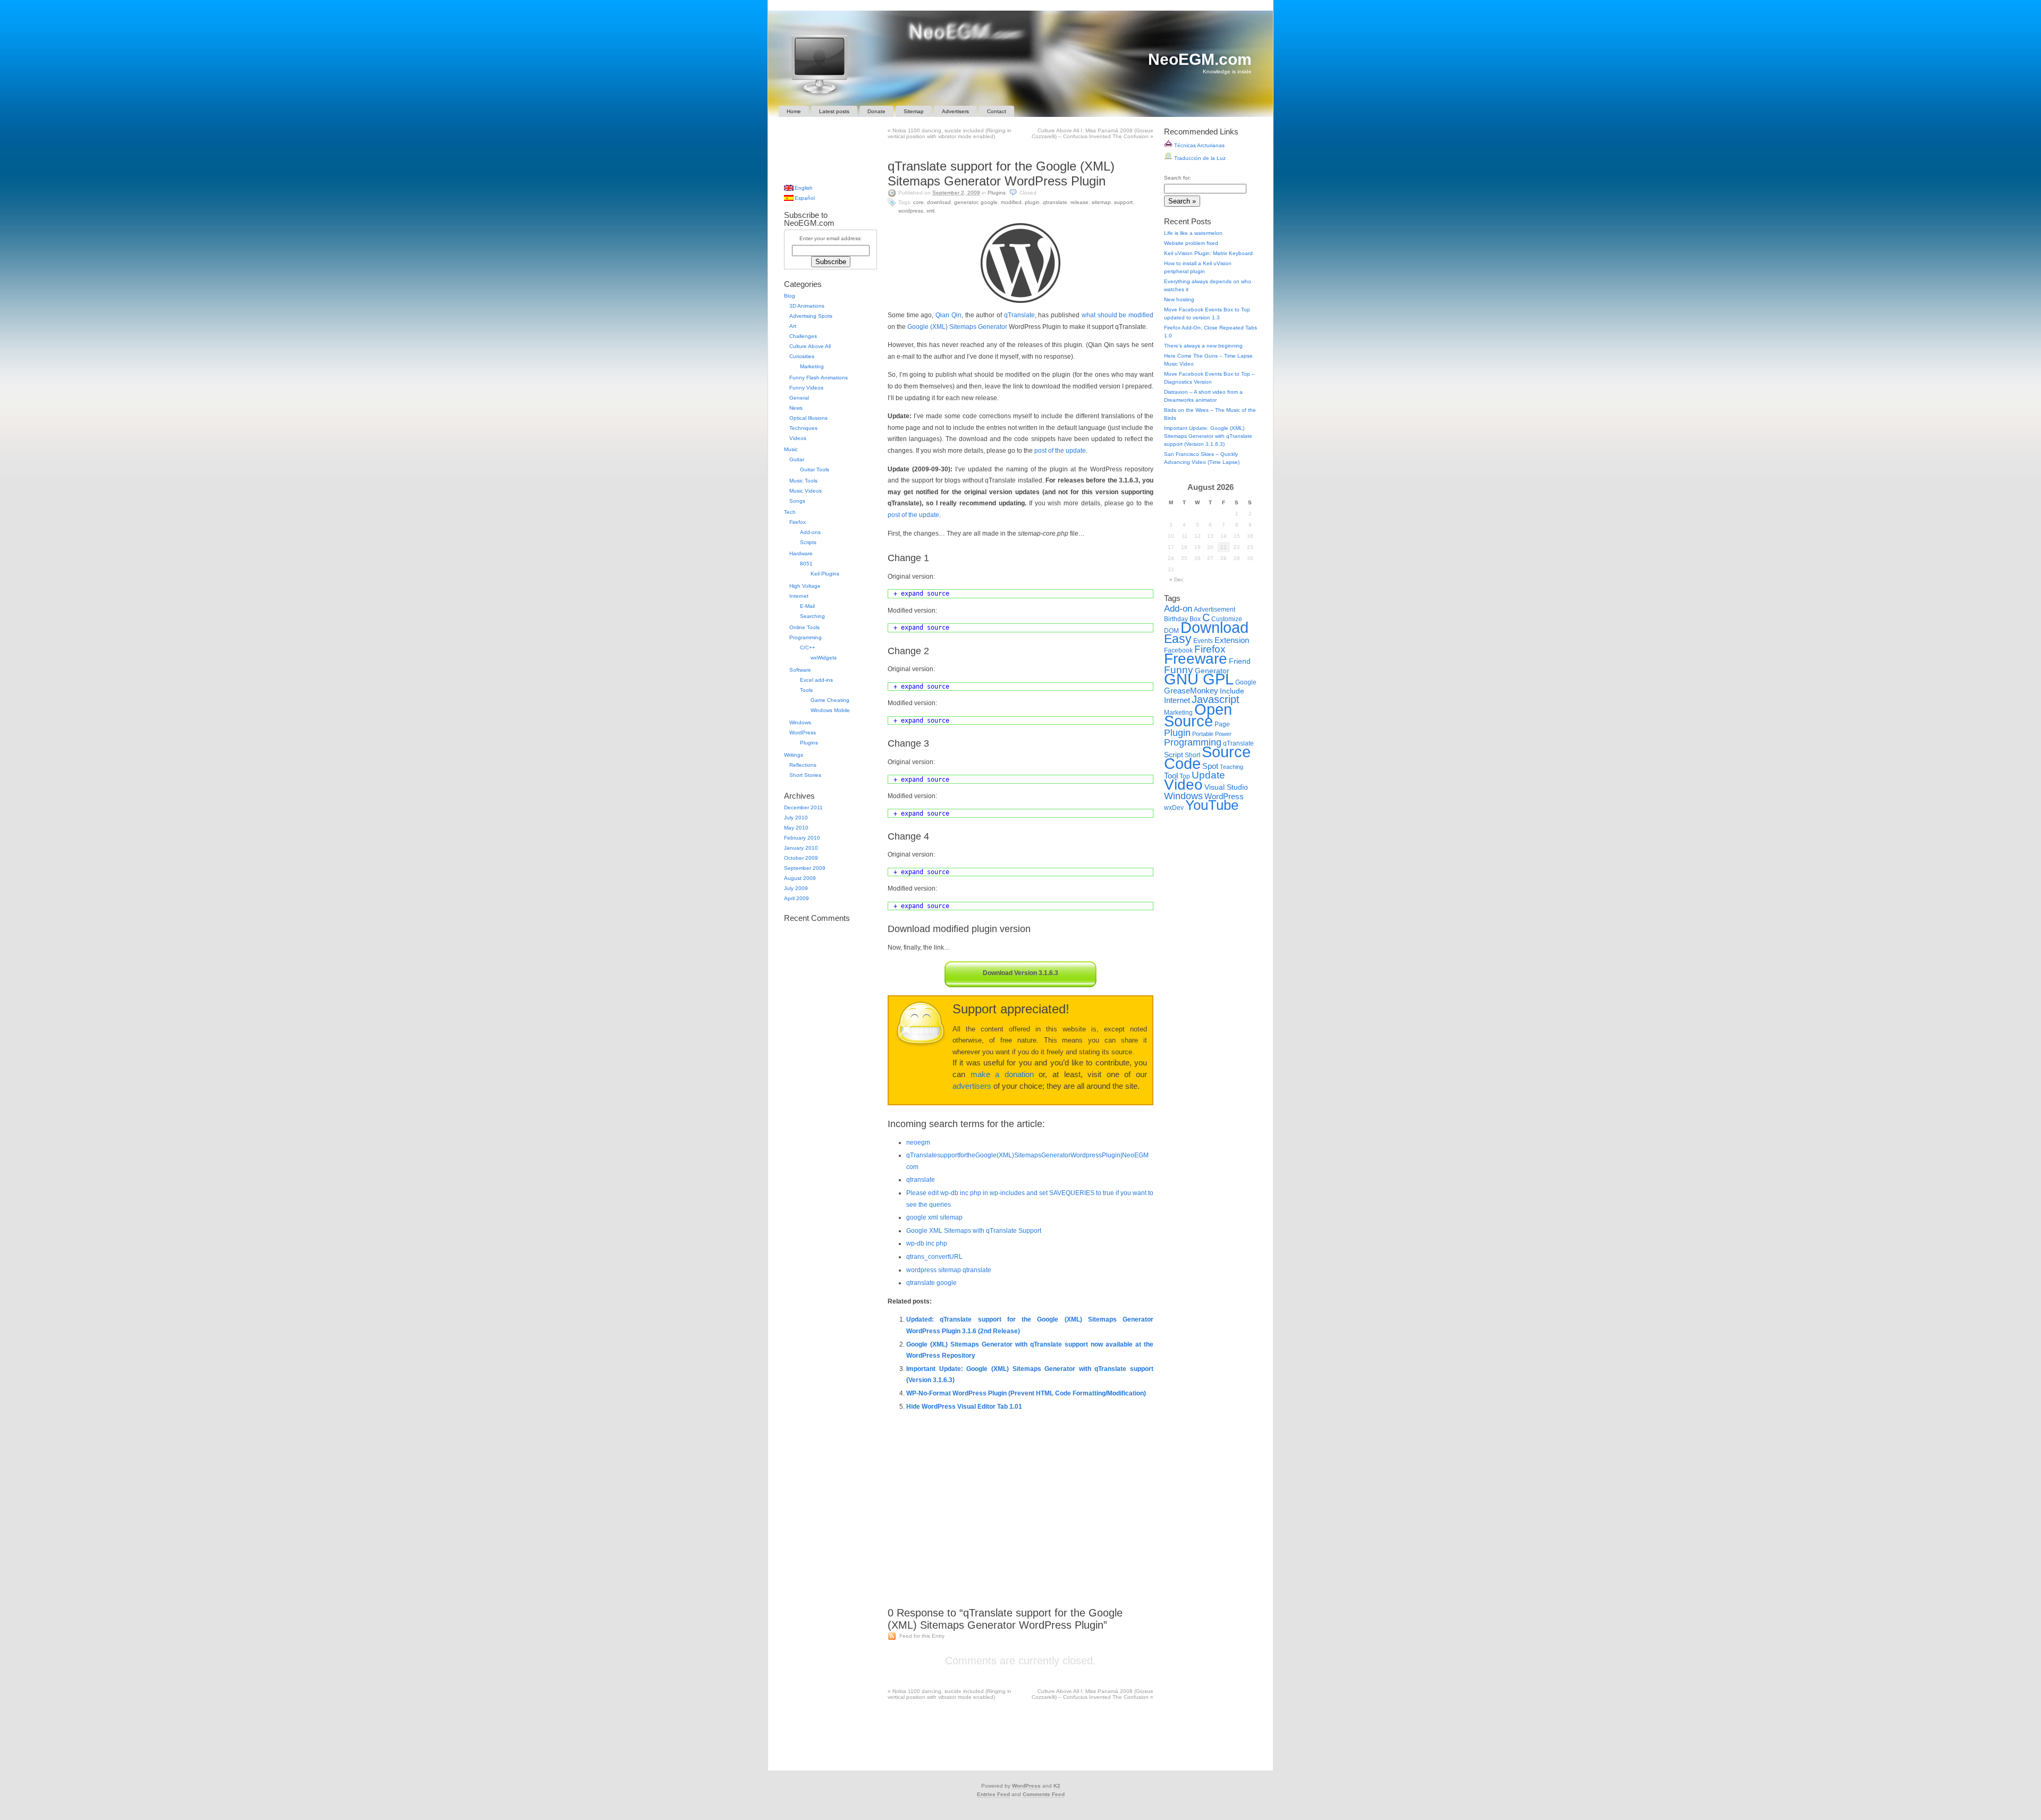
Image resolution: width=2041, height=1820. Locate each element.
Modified (1011, 202)
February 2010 (802, 838)
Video (1183, 785)
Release (1079, 202)
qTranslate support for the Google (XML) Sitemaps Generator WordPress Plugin (1001, 173)
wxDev (1174, 808)
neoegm (918, 1142)
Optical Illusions (808, 418)
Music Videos (806, 491)
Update (1208, 775)
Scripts (808, 542)
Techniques (803, 428)
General (799, 398)
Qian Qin (948, 315)
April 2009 (796, 898)
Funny (1179, 670)
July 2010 (796, 818)
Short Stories (805, 775)
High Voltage (805, 586)
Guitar (797, 459)
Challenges (803, 336)
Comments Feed (1044, 1794)
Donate (876, 111)
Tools (806, 690)
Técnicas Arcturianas (1199, 145)
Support (1123, 202)
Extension (1232, 640)
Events (1203, 641)
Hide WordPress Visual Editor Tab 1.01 (964, 1407)
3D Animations (807, 306)
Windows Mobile (830, 710)
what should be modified (1118, 315)
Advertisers (955, 111)
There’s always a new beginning (1203, 346)
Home (794, 111)
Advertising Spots (811, 316)
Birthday (1176, 619)
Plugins (997, 193)
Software (800, 670)
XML (930, 211)
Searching (812, 616)
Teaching (1232, 767)
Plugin (1032, 202)
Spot (1210, 766)
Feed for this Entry (922, 1636)
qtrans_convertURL (934, 1257)
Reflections (803, 765)
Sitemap (914, 111)
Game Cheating (830, 700)
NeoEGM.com (1200, 59)
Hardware (801, 553)
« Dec (1176, 579)
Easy (1178, 639)
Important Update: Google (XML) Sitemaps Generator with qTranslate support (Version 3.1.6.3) (1208, 436)
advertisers (972, 1086)
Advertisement (1215, 610)
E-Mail (807, 606)
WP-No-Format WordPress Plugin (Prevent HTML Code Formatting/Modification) (1026, 1393)
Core (918, 202)
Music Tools (803, 481)
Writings (794, 755)
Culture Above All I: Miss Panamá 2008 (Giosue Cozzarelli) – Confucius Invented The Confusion (1093, 133)
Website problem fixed (1191, 243)
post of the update (1060, 451)
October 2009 (801, 858)
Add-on (1178, 608)
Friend (1240, 661)
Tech (790, 512)
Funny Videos (806, 388)
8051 (806, 564)
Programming (806, 637)
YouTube (1212, 805)
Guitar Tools (815, 469)
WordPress (911, 211)
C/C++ (808, 647)
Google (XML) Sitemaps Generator (957, 327)
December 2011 (803, 807)
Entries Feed (993, 1794)
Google (989, 202)
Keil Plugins (825, 574)
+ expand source (921, 594)
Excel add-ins (816, 680)
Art (793, 326)
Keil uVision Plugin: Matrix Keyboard (1208, 253)
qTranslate (1055, 202)
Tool (1171, 776)
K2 (1057, 1786)
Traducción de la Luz (1199, 158)
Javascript (1216, 699)
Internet (799, 596)
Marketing (812, 366)
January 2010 (801, 848)
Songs (797, 501)
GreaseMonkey (1191, 691)
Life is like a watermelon (1193, 233)
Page (1222, 724)
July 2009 (796, 888)
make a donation (1002, 1074)
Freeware (1196, 659)
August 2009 (800, 878)
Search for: (1178, 178)
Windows (800, 722)
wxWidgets (824, 658)
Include (1232, 691)
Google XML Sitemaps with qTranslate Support (974, 1231)
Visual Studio (1226, 787)
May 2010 (796, 828)
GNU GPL (1199, 679)
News (796, 408)
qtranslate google (931, 1283)
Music (791, 449)
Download (939, 202)
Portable (1203, 734)
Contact (997, 111)
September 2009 (805, 868)
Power (1223, 734)
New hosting (1179, 299)
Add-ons (810, 532)
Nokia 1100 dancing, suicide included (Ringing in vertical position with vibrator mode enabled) (950, 133)
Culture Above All (810, 346)
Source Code (1207, 757)
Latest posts (834, 111)
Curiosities (802, 356)
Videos (798, 438)
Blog (790, 296)
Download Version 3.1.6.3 (1020, 973)
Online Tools (804, 627)
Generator (966, 202)
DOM (1171, 631)
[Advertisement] (1020, 149)
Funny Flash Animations (819, 378)
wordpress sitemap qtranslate (949, 1270)
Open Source (1198, 715)
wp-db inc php (927, 1243)
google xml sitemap (934, 1217)
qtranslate (921, 1180)
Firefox (798, 522)
